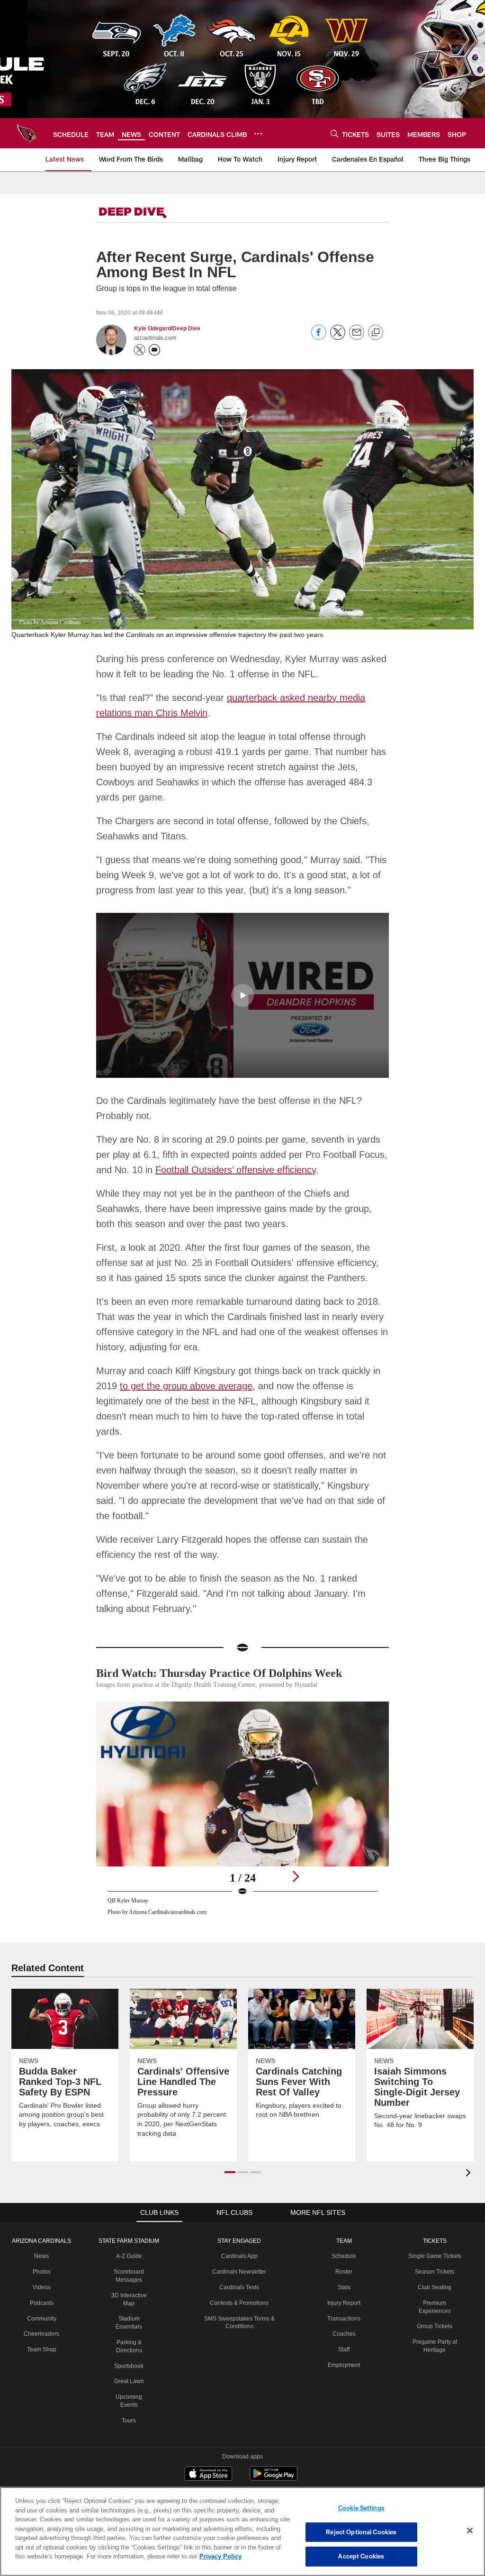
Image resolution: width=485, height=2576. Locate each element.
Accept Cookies (361, 2556)
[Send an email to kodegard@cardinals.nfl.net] (154, 350)
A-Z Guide (127, 2225)
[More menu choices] (258, 134)
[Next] (296, 1845)
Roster (344, 2240)
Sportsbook (127, 2335)
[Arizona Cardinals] (242, 2486)
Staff (344, 2318)
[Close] (470, 2531)
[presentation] (470, 2143)
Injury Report (344, 2272)
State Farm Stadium (126, 2210)
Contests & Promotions (238, 2272)
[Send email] (357, 337)
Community (40, 2287)
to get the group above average (184, 1370)
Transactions (344, 2287)
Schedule (344, 2225)
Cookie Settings (361, 2508)
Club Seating (434, 2256)
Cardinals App (238, 2225)
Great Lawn (126, 2350)
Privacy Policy (177, 2556)
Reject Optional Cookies (361, 2532)
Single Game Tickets (434, 2225)
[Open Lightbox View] (243, 1783)
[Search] (334, 133)
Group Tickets (435, 2295)
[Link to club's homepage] (27, 133)
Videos (40, 2256)
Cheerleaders (40, 2303)
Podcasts (40, 2272)
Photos (40, 2240)
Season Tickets (435, 2240)
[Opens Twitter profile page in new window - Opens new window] (140, 350)
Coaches (344, 2303)
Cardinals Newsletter (238, 2240)
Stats (344, 2256)
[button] (242, 979)
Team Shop (40, 2318)
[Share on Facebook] (319, 337)
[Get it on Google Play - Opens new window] (274, 2447)
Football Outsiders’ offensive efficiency (216, 1154)
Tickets (434, 2210)
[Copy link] (376, 333)
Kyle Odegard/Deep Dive (167, 328)
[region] (242, 2531)
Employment (344, 2334)
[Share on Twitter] (338, 337)
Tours (126, 2389)
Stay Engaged (238, 2210)
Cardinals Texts (238, 2256)
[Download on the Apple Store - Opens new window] (208, 2443)
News (40, 2225)
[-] (146, 213)
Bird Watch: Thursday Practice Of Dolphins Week (228, 1642)
